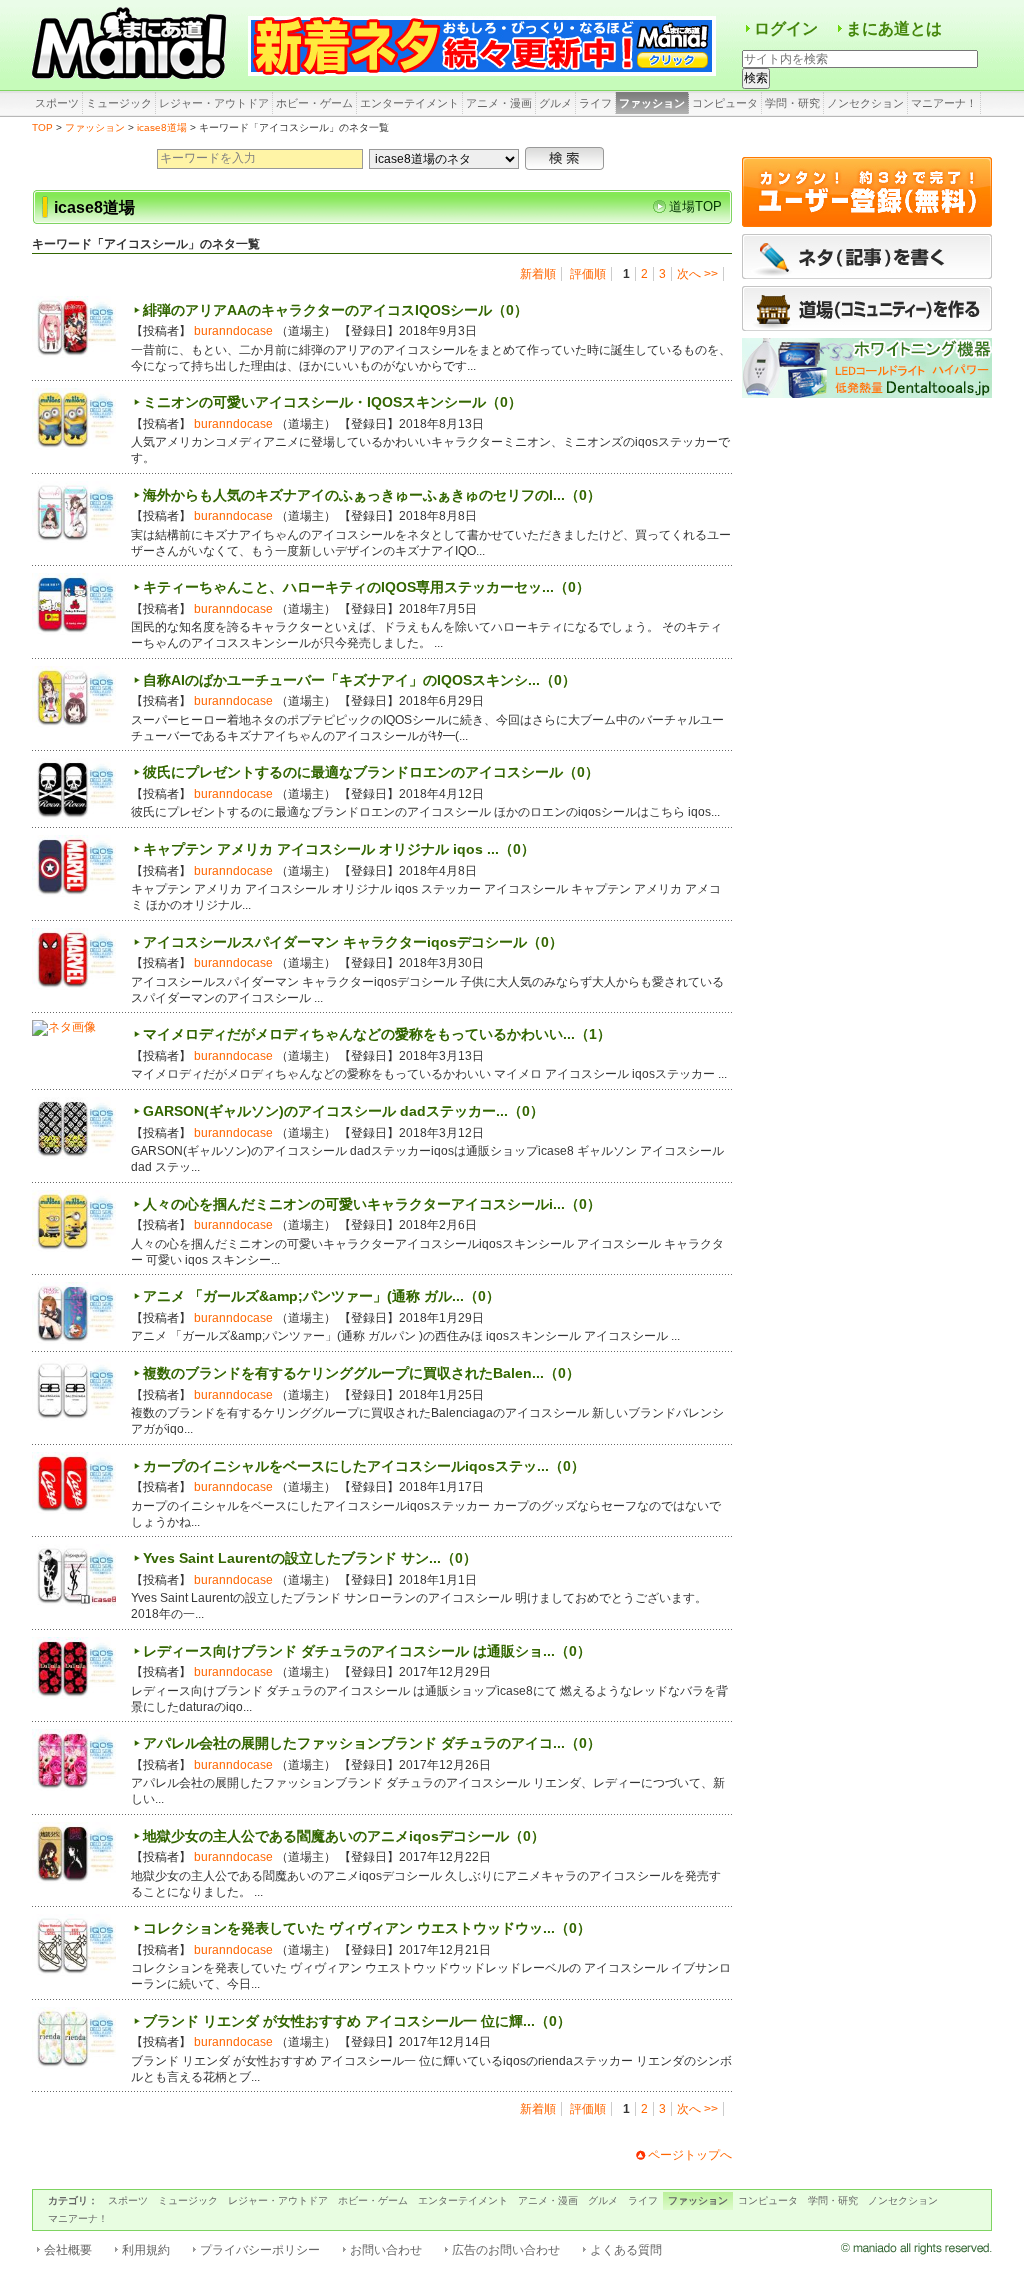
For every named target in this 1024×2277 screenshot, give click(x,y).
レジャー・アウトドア (214, 103)
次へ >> (697, 274)
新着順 (538, 274)
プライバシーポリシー (260, 2250)
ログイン (786, 28)
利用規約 (146, 2250)
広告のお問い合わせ (506, 2250)
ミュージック (119, 103)
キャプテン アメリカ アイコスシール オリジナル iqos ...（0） (339, 849)
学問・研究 (792, 103)
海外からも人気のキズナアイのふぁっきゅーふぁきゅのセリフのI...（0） (372, 495)
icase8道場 (162, 127)
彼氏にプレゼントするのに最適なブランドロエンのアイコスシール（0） (371, 772)
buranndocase (233, 331)
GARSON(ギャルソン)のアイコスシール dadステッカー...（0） (343, 1111)
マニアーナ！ (944, 103)
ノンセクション (865, 103)
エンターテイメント (409, 103)
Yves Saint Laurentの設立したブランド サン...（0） (310, 1558)
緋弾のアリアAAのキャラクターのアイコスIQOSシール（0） (335, 310)
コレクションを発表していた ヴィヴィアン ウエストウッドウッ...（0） (367, 1928)
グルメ (555, 103)
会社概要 (68, 2250)
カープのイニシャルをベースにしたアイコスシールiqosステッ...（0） (364, 1466)
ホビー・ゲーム (314, 103)
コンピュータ (725, 103)
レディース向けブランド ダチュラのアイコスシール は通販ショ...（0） (367, 1651)
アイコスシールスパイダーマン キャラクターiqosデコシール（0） (353, 942)
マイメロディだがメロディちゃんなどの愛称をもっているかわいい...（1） (377, 1034)
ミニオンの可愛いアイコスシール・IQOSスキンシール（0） (332, 402)
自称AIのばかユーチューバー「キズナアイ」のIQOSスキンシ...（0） (359, 680)
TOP (42, 127)
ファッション (652, 103)
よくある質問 (626, 2250)
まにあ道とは (894, 28)
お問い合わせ (386, 2250)
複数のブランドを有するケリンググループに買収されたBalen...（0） (361, 1373)
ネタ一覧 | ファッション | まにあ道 (132, 45)
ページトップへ (690, 2155)
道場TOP (695, 206)
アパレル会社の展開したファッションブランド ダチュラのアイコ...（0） (372, 1743)
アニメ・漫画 (499, 103)
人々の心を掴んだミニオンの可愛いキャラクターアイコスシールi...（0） (372, 1204)
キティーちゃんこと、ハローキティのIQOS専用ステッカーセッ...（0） (366, 587)
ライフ (595, 103)
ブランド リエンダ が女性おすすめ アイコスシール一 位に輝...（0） (357, 2021)
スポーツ (57, 103)
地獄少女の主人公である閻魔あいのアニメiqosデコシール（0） (344, 1836)
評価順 (588, 274)
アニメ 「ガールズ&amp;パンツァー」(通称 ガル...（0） (321, 1296)
